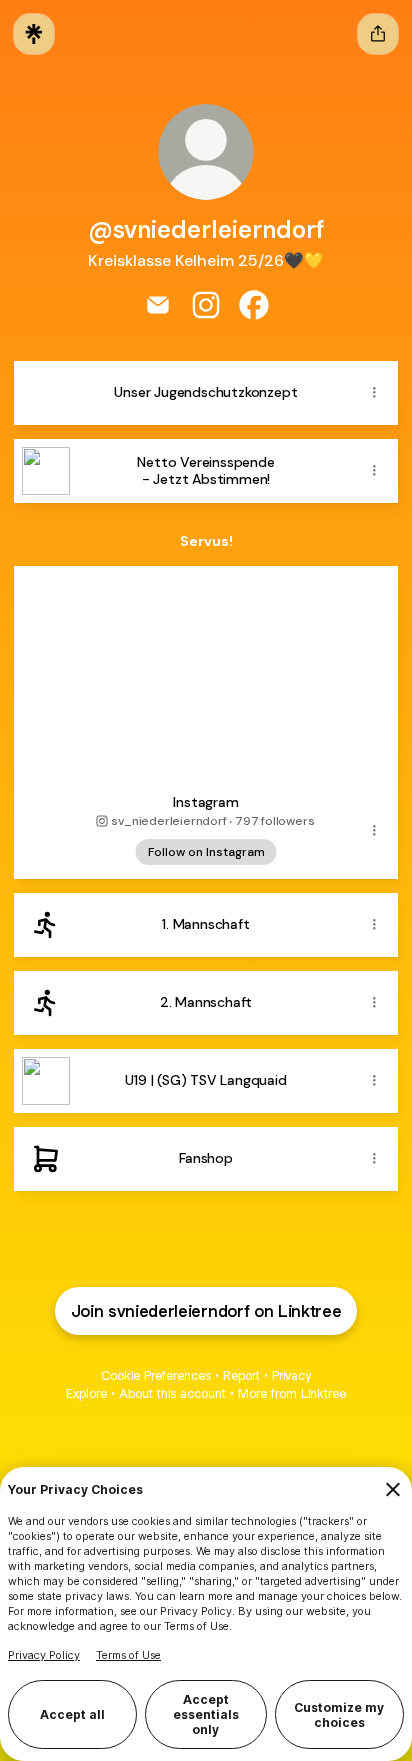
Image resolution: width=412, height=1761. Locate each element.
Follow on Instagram (206, 852)
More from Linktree (292, 1393)
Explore (86, 1393)
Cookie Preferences (156, 1375)
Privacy (291, 1375)
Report (241, 1375)
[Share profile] (378, 34)
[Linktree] (34, 34)
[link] (158, 305)
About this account (172, 1393)
